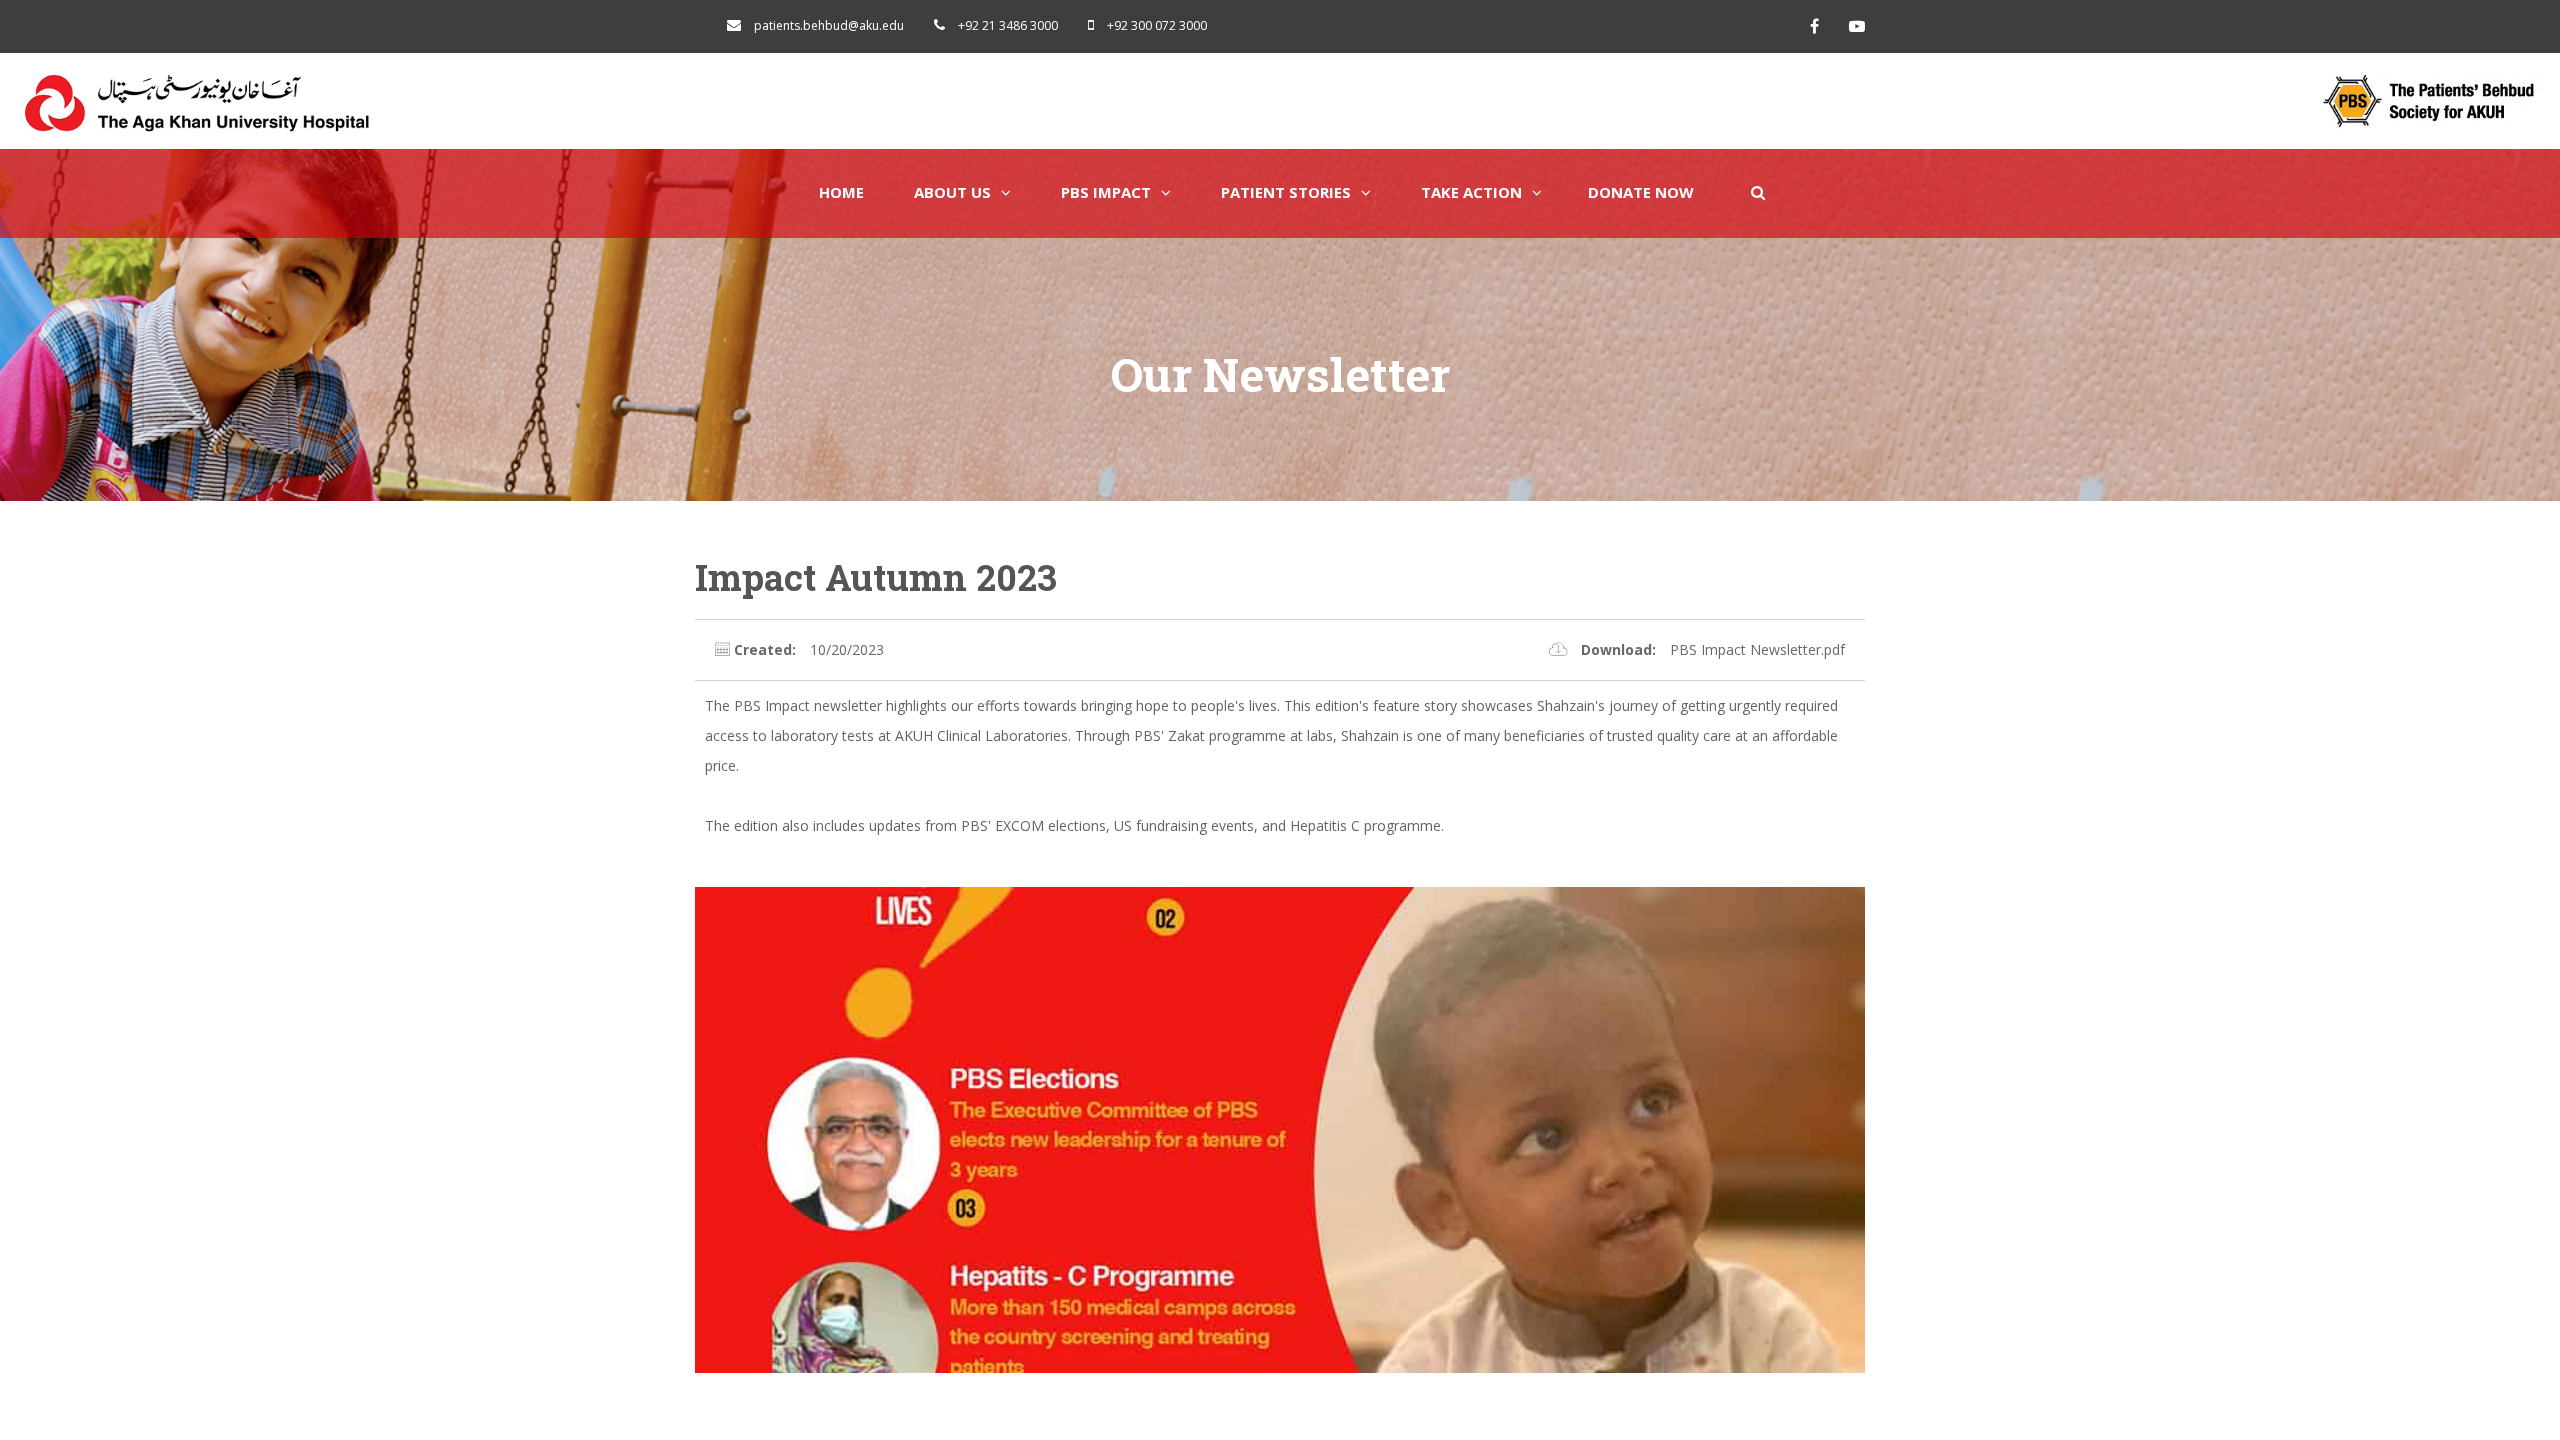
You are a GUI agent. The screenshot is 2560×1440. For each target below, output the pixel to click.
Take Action (1471, 192)
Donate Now (1641, 192)
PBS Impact (1106, 192)
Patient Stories (1286, 192)
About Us (952, 192)
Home (841, 192)
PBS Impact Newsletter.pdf (1757, 649)
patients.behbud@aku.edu (829, 25)
